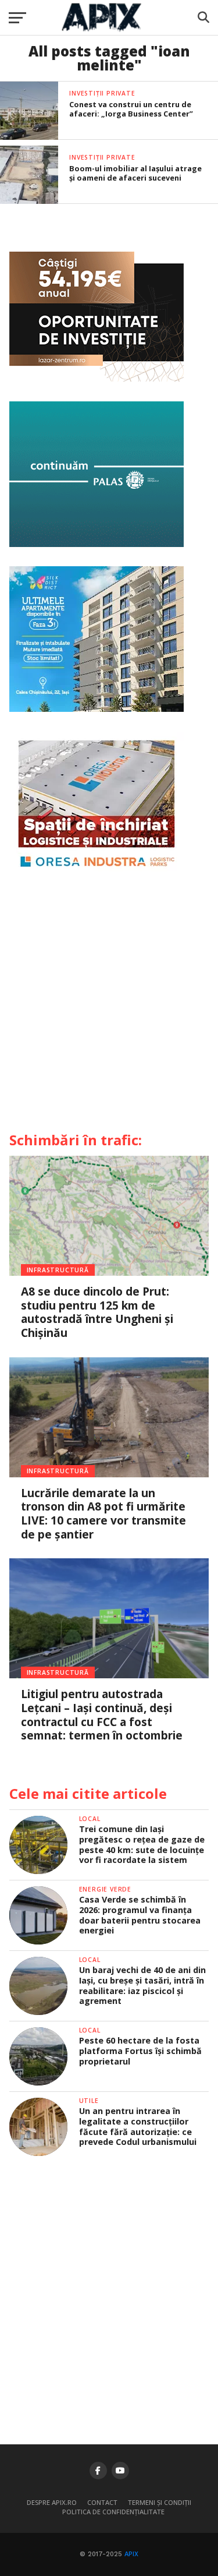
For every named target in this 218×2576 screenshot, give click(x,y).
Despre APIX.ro (52, 2502)
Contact (102, 2502)
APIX (131, 2554)
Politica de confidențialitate (113, 2512)
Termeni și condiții (160, 2502)
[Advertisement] (109, 1006)
